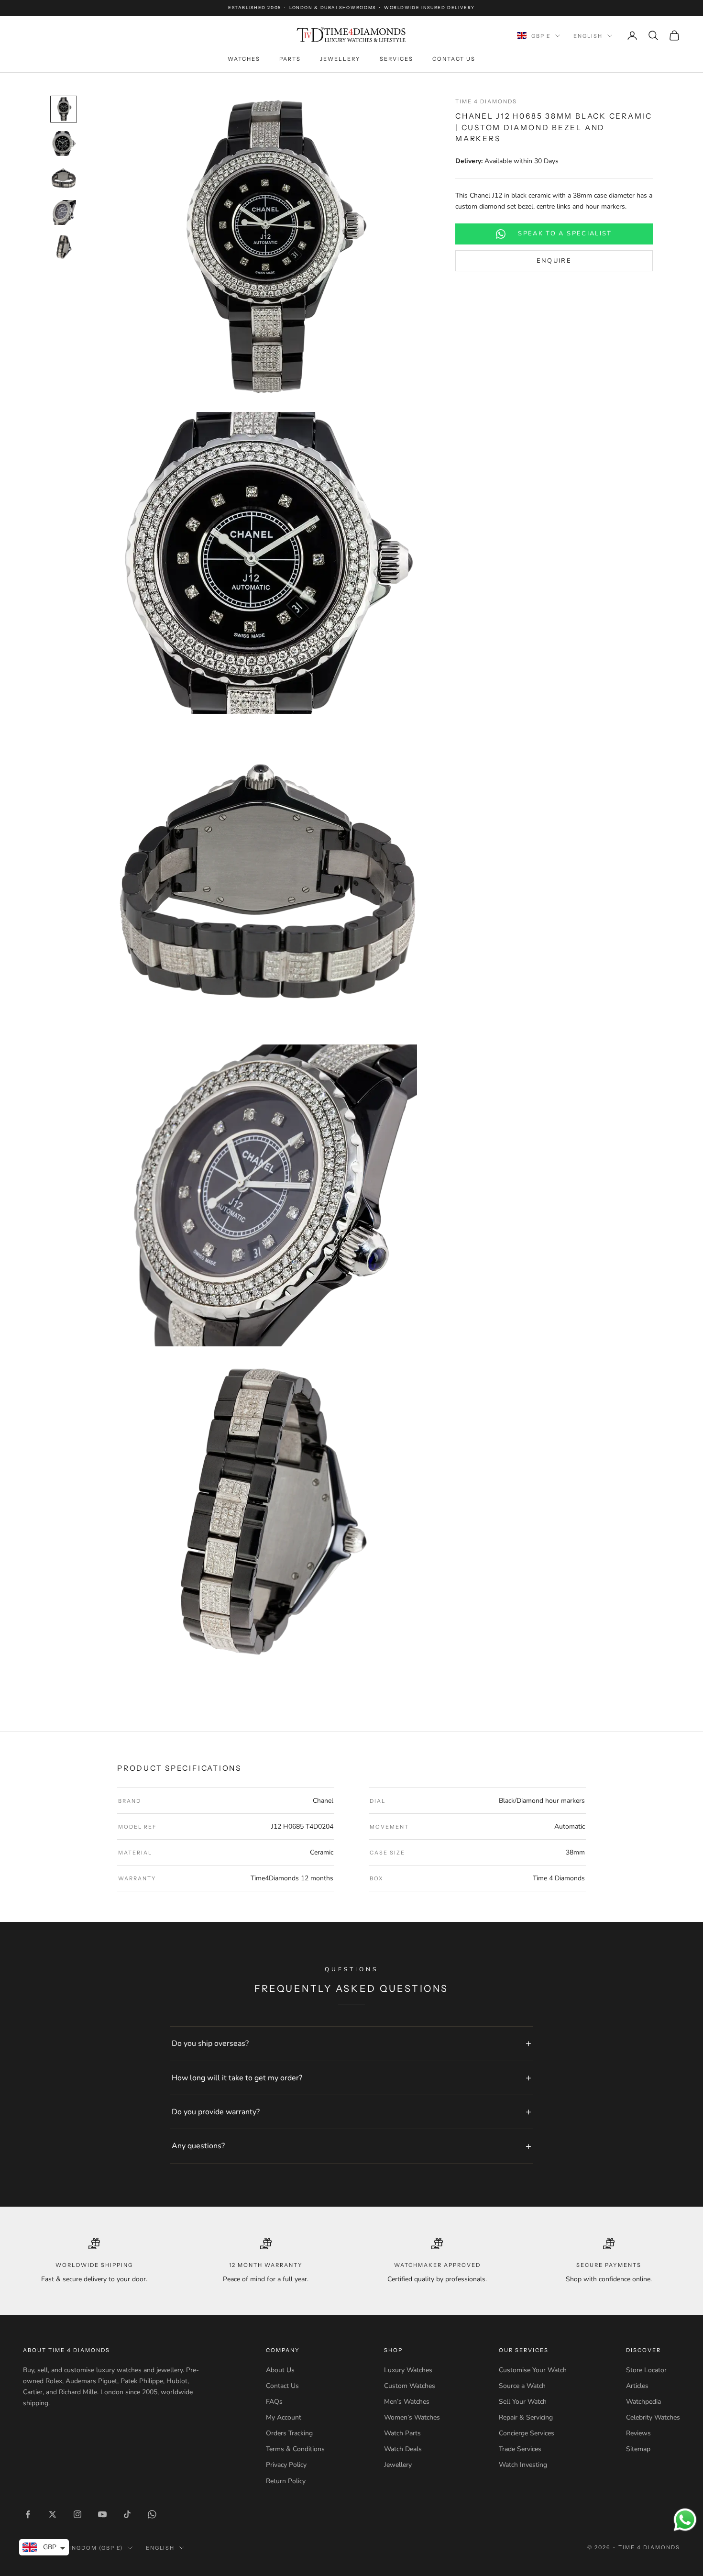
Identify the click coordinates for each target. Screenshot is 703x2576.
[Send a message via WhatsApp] (685, 2520)
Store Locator (646, 2370)
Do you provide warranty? (216, 2112)
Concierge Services (527, 2433)
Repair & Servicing (526, 2417)
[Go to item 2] (64, 144)
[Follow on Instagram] (77, 2514)
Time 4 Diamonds (486, 101)
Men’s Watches (407, 2402)
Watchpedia (643, 2402)
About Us (280, 2370)
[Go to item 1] (64, 109)
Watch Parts (402, 2433)
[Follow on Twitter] (53, 2514)
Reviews (638, 2433)
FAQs (274, 2402)
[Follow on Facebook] (28, 2514)
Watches (244, 59)
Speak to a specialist (565, 234)
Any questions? (198, 2146)
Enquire (554, 261)
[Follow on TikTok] (127, 2514)
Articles (637, 2386)
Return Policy (286, 2481)
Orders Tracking (289, 2433)
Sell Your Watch (523, 2402)
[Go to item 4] (64, 212)
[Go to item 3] (64, 178)
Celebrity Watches (653, 2417)
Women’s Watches (412, 2417)
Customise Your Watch (533, 2370)
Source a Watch (522, 2386)
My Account (284, 2417)
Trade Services (520, 2449)
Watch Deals (403, 2449)
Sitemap (638, 2449)
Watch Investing (523, 2465)
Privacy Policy (286, 2465)
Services (396, 59)
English (588, 36)
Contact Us (454, 59)
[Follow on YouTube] (102, 2514)
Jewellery (340, 59)
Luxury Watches (408, 2370)
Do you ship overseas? (210, 2043)
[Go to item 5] (64, 247)
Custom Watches (410, 2386)
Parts (290, 59)
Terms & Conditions (295, 2449)
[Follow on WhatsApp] (152, 2514)
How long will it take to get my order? (237, 2078)
